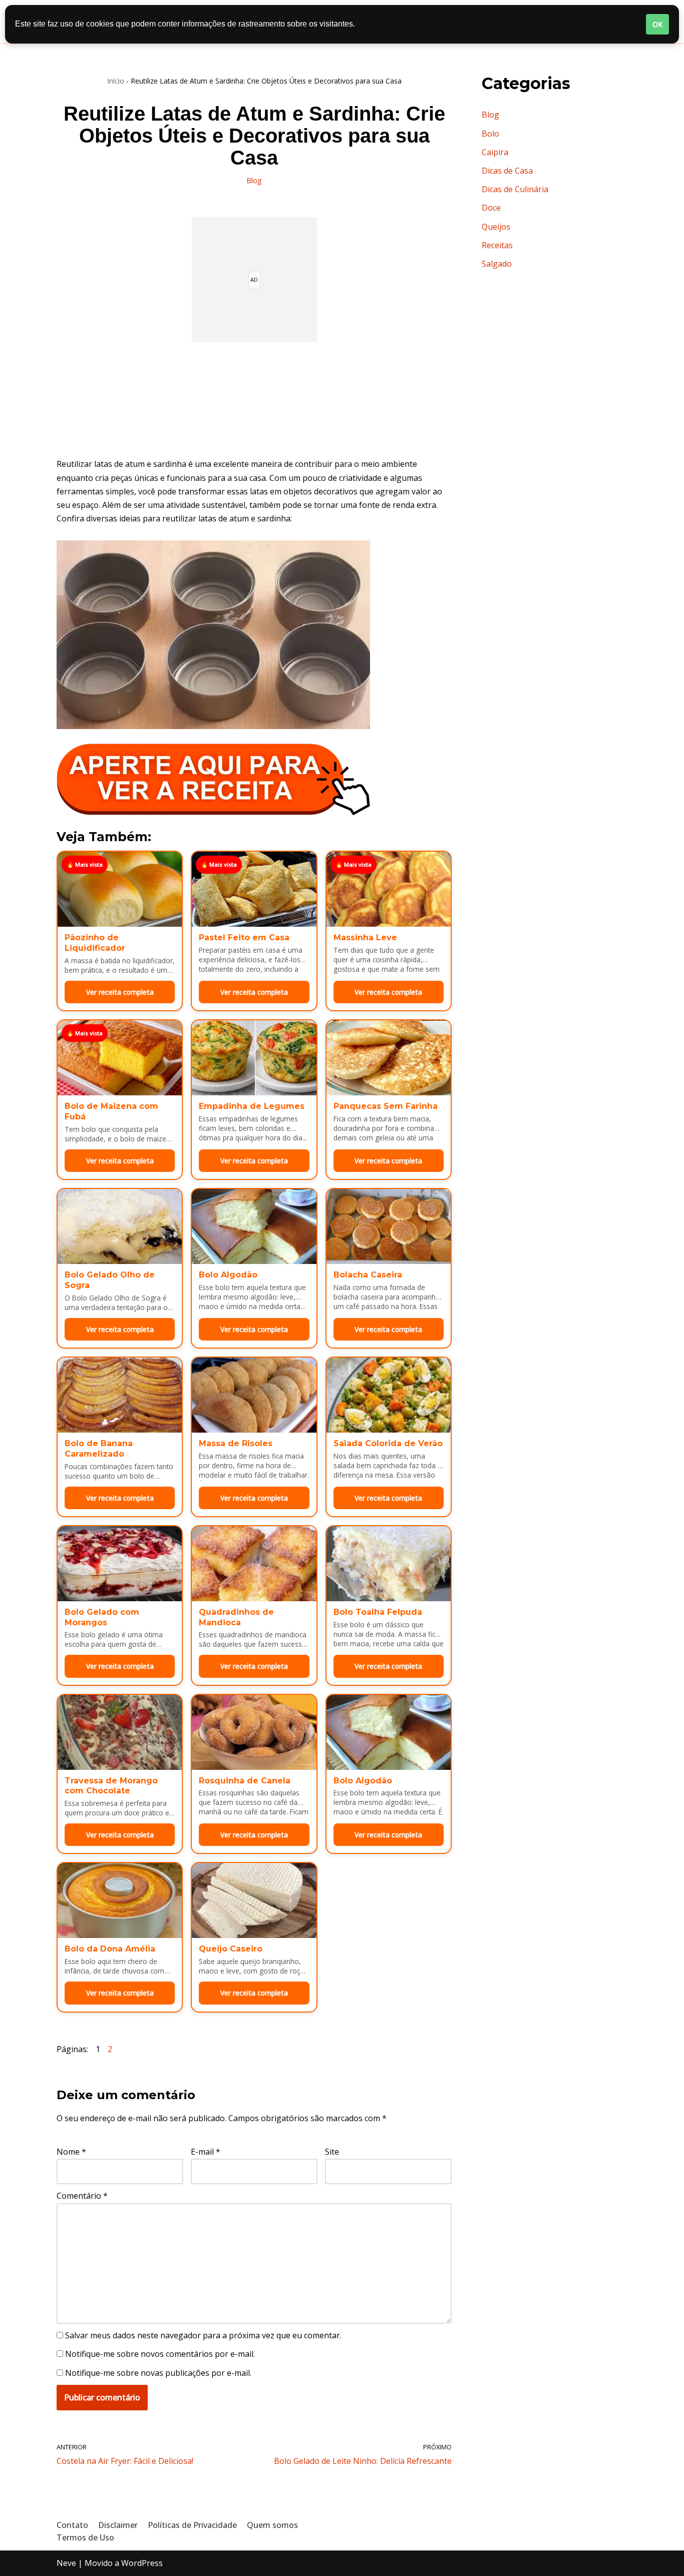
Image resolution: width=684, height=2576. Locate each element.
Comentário (82, 2196)
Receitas (497, 245)
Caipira (495, 152)
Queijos (496, 227)
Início (116, 81)
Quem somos (272, 2525)
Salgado (497, 264)
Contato (72, 2525)
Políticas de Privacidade (192, 2525)
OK (657, 24)
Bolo (490, 134)
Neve (66, 2563)
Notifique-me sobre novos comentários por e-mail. (160, 2354)
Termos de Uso (85, 2537)
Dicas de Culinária (515, 189)
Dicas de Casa (507, 171)
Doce (491, 208)
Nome (71, 2152)
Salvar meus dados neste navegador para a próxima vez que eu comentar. (203, 2335)
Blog (254, 180)
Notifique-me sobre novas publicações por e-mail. (158, 2373)
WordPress (142, 2563)
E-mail (206, 2152)
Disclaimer (118, 2525)
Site (332, 2152)
